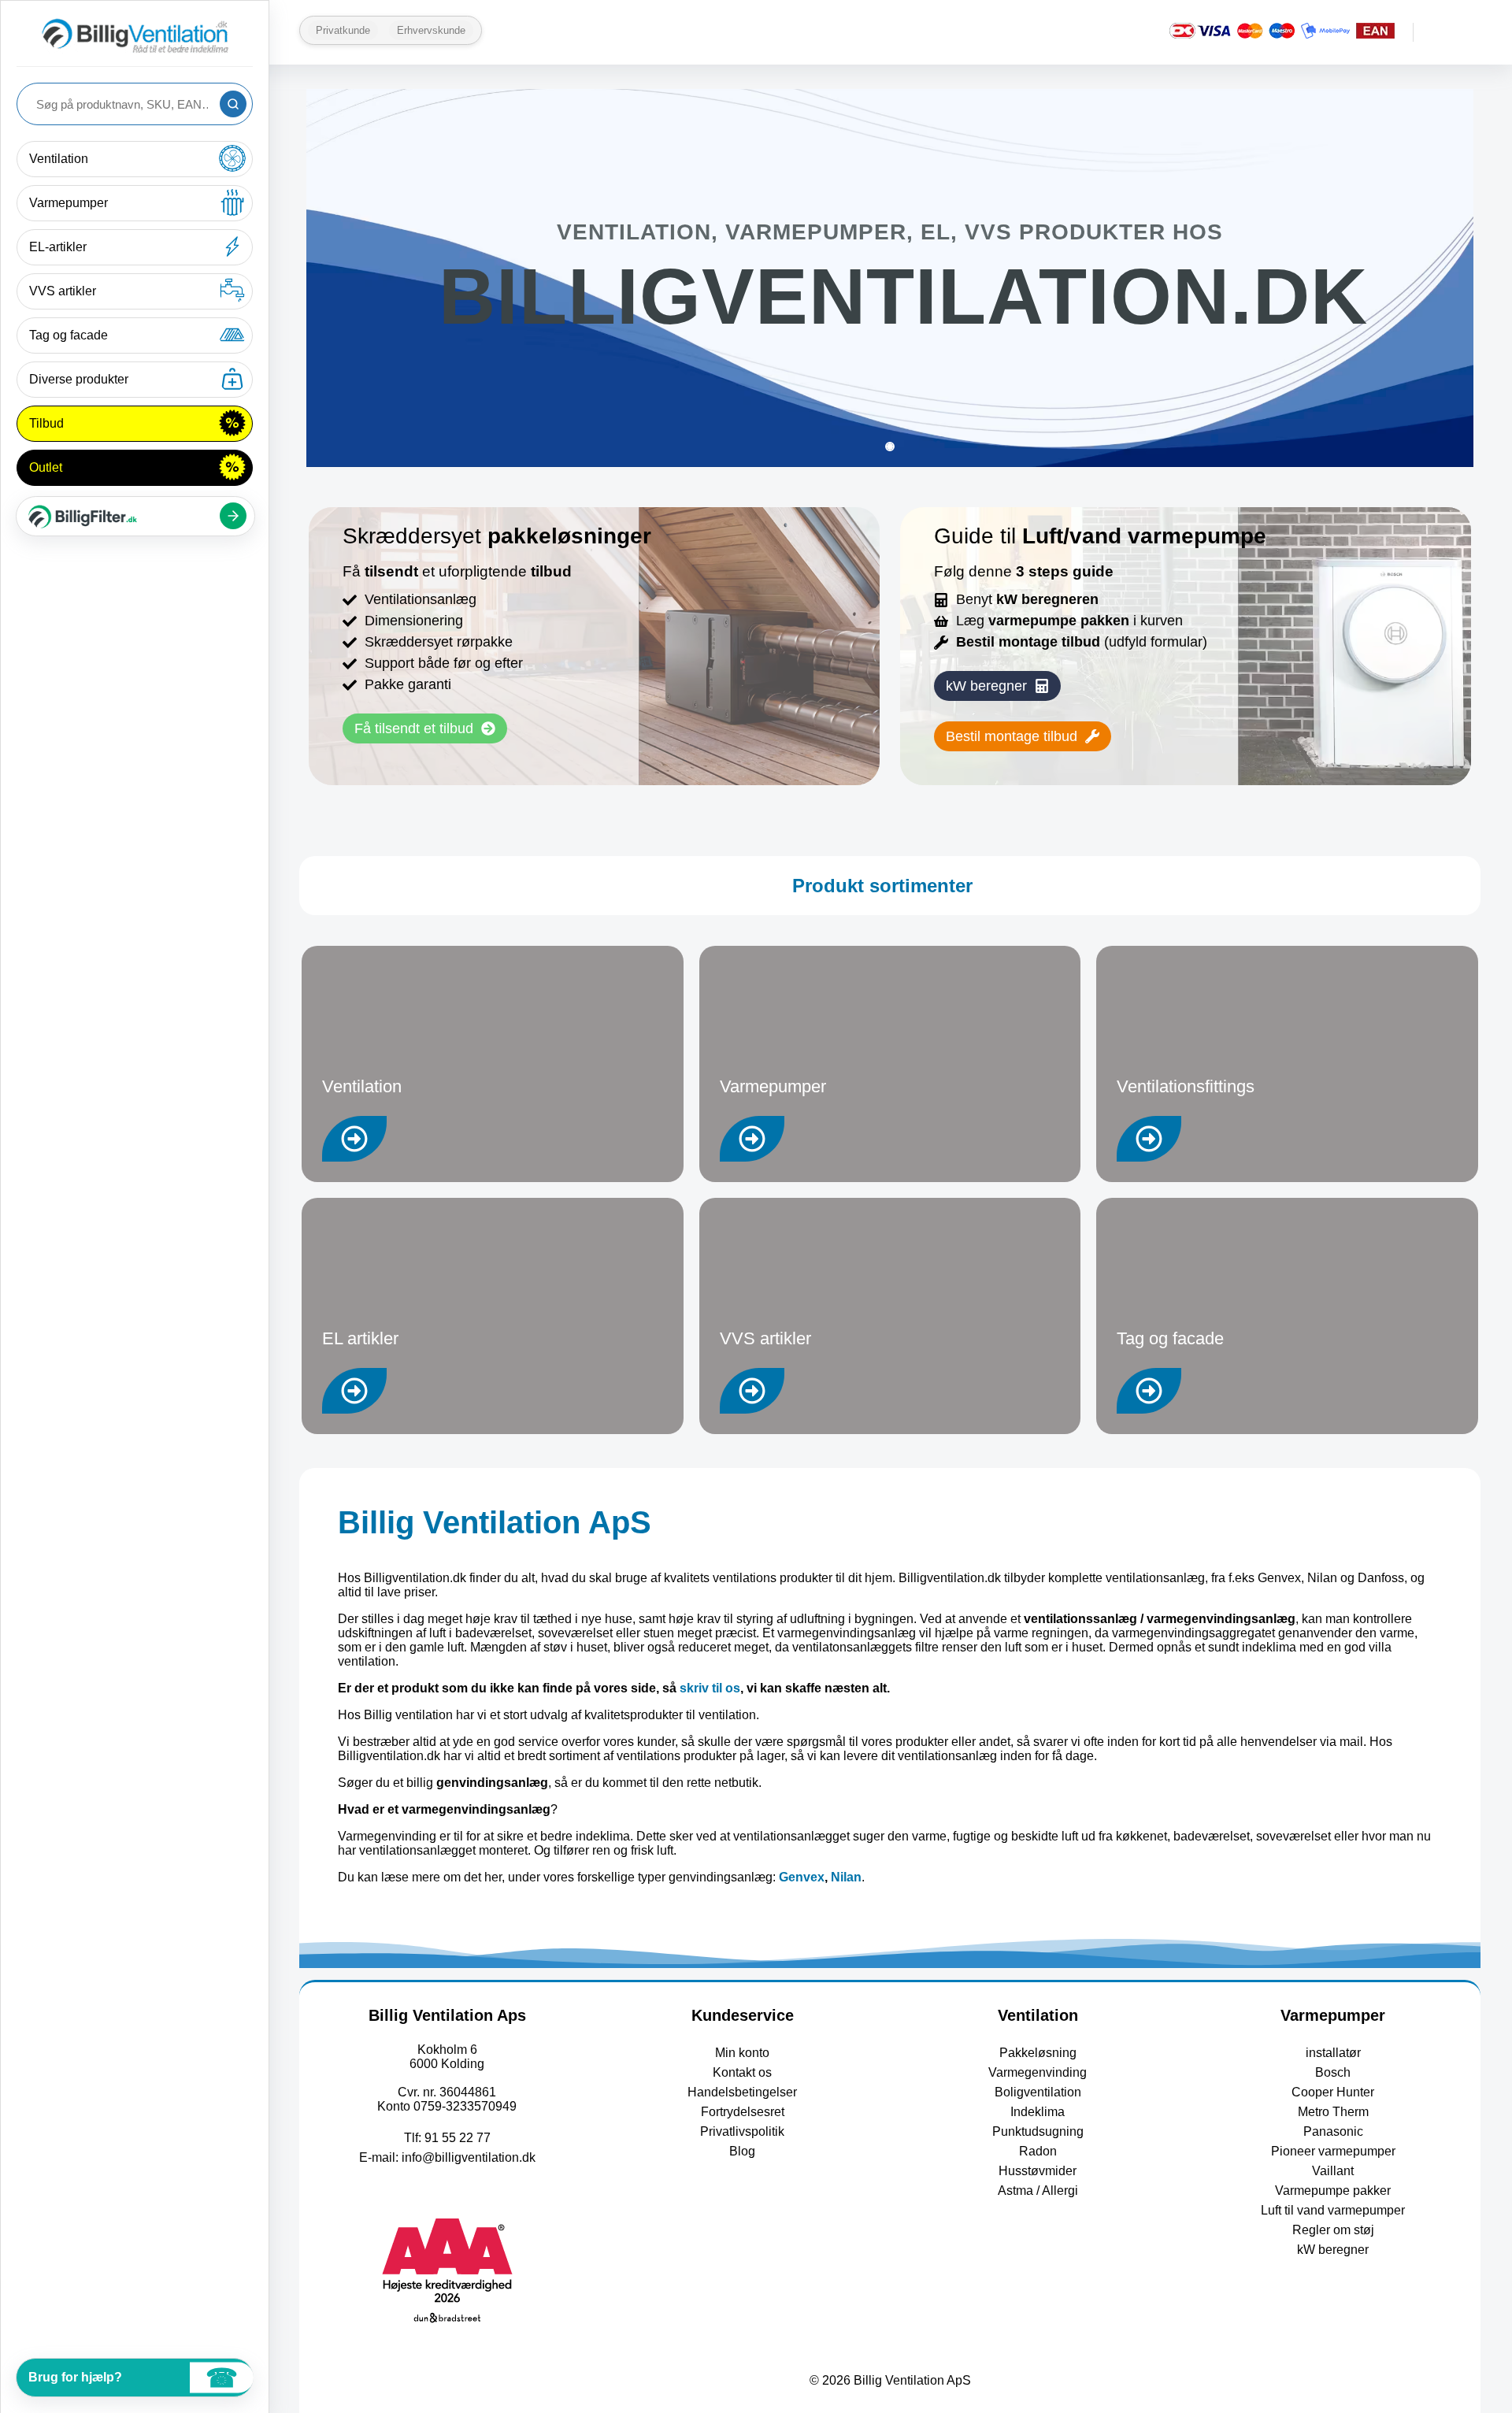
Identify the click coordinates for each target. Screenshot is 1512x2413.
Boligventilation (1038, 2092)
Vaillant (1333, 2171)
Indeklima (1038, 2112)
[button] (997, 686)
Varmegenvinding (1038, 2072)
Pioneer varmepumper (1333, 2151)
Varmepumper (69, 203)
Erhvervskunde (431, 30)
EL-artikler (58, 247)
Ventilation (59, 159)
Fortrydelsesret (743, 2112)
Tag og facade (69, 335)
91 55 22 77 (458, 2138)
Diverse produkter (79, 379)
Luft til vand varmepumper (1333, 2210)
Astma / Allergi (1038, 2191)
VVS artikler (63, 291)
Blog (742, 2151)
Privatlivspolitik (742, 2131)
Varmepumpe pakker (1333, 2191)
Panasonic (1333, 2131)
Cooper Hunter (1333, 2092)
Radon (1038, 2151)
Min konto (742, 2053)
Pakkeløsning (1038, 2053)
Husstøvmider (1038, 2171)
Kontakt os (742, 2072)
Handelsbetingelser (742, 2092)
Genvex (802, 1877)
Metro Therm (1333, 2112)
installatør (1333, 2053)
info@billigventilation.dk (469, 2157)
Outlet (46, 467)
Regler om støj (1333, 2230)
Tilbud (46, 423)
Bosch (1333, 2072)
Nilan (846, 1877)
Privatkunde (343, 30)
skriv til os (710, 1688)
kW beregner (1333, 2250)
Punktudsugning (1038, 2131)
